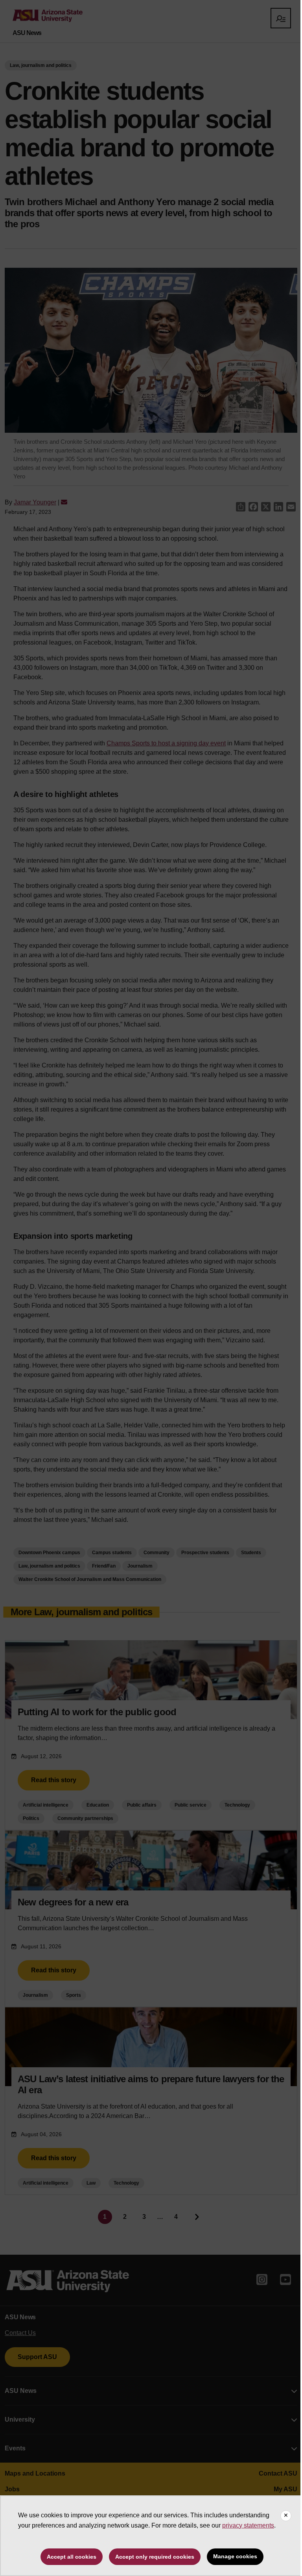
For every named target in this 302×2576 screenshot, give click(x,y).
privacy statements (248, 2525)
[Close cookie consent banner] (286, 2516)
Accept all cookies (72, 2557)
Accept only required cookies (155, 2557)
